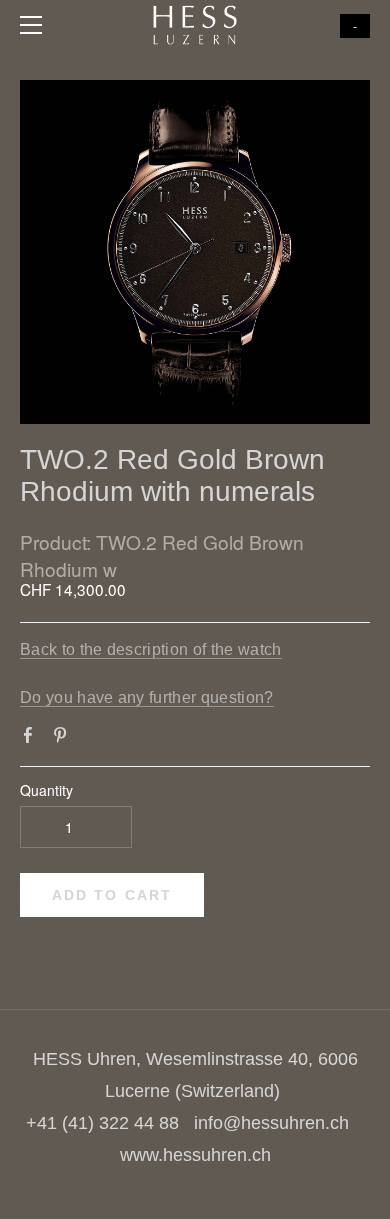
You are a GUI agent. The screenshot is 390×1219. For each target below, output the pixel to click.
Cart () (355, 25)
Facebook (32, 739)
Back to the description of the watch (151, 649)
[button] (112, 895)
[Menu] (35, 25)
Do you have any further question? (147, 697)
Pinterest (64, 739)
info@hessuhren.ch (271, 1123)
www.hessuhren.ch (195, 1155)
